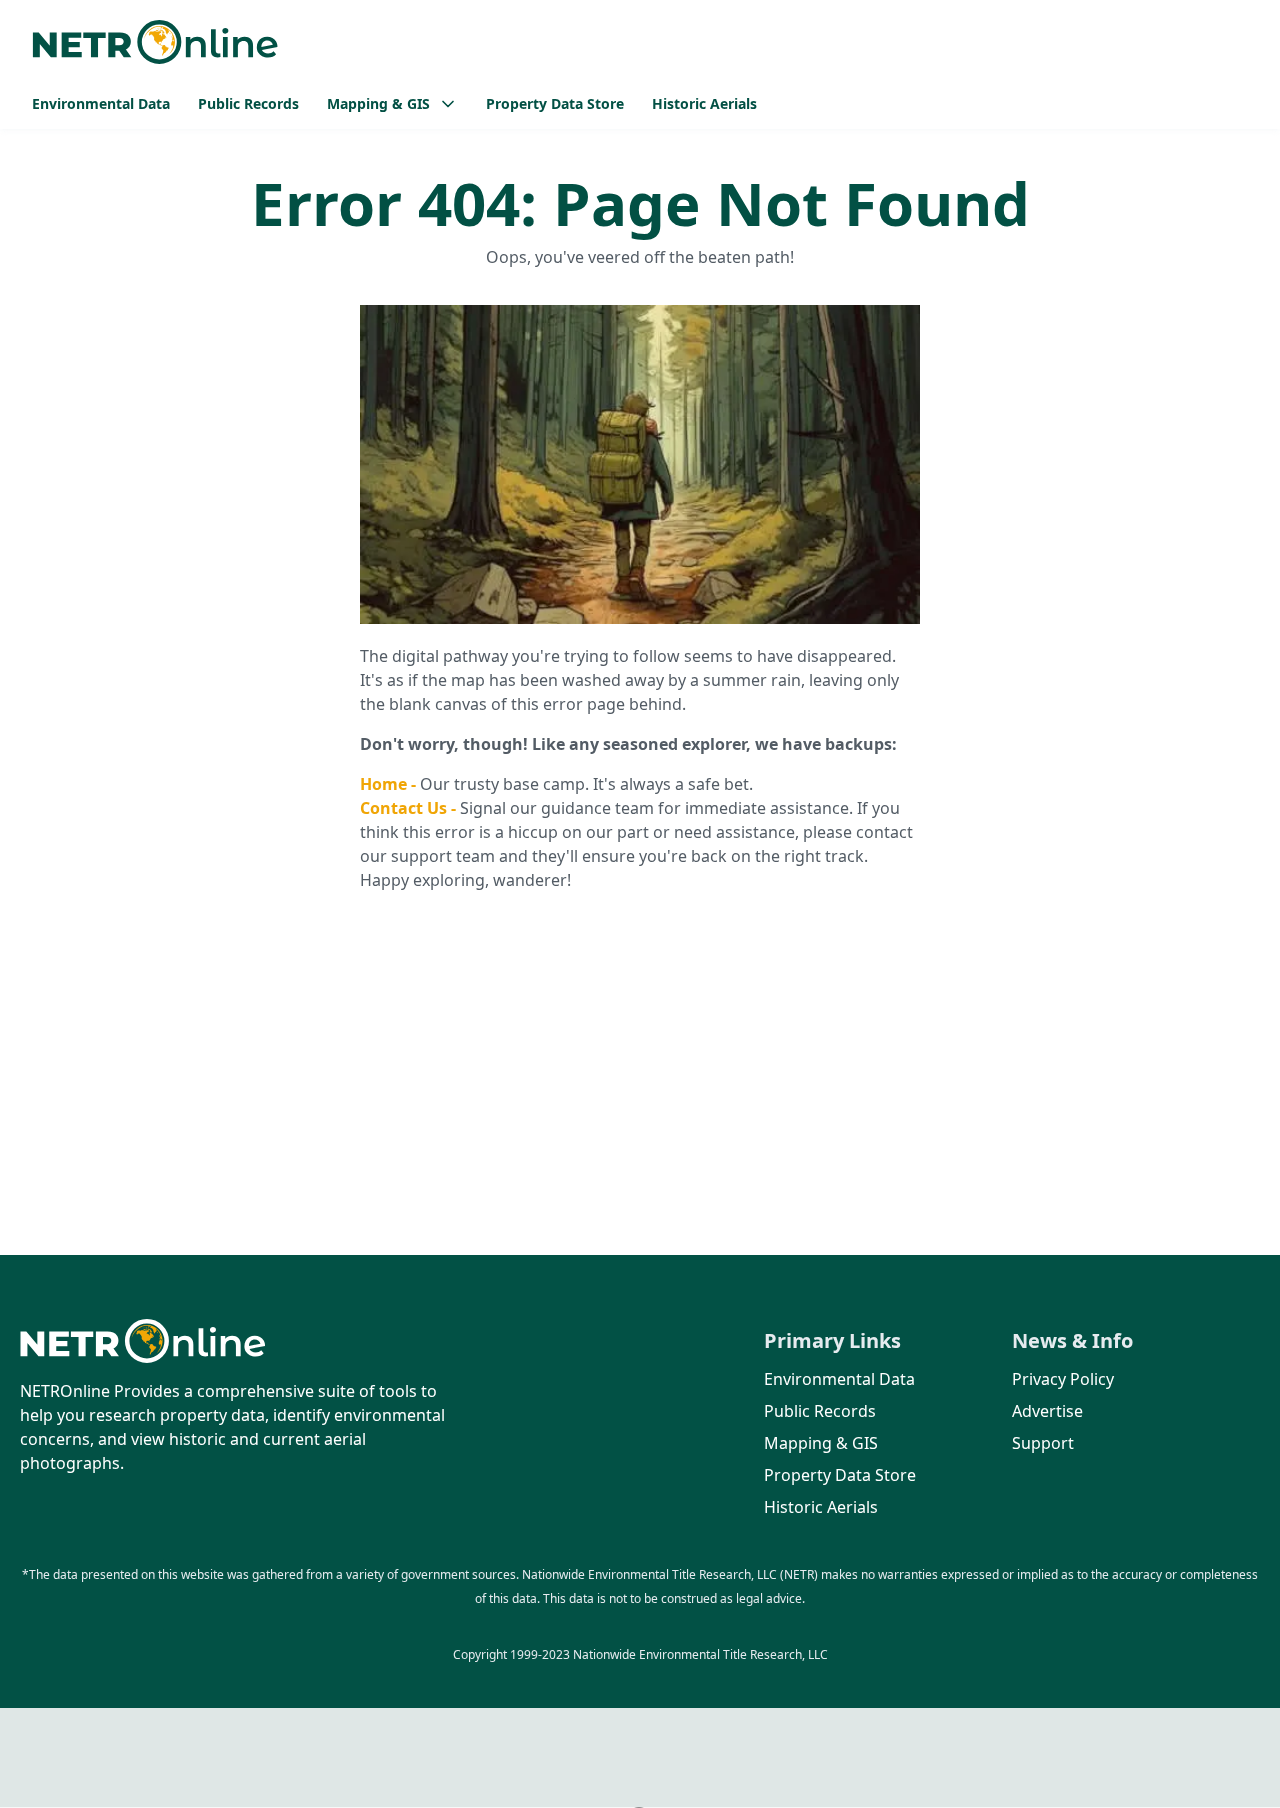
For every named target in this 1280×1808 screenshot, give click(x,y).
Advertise (1047, 1411)
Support (1043, 1443)
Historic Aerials (704, 103)
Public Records (248, 103)
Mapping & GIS (821, 1443)
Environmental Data (101, 103)
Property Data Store (555, 103)
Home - (390, 784)
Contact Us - (410, 808)
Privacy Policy (1063, 1379)
